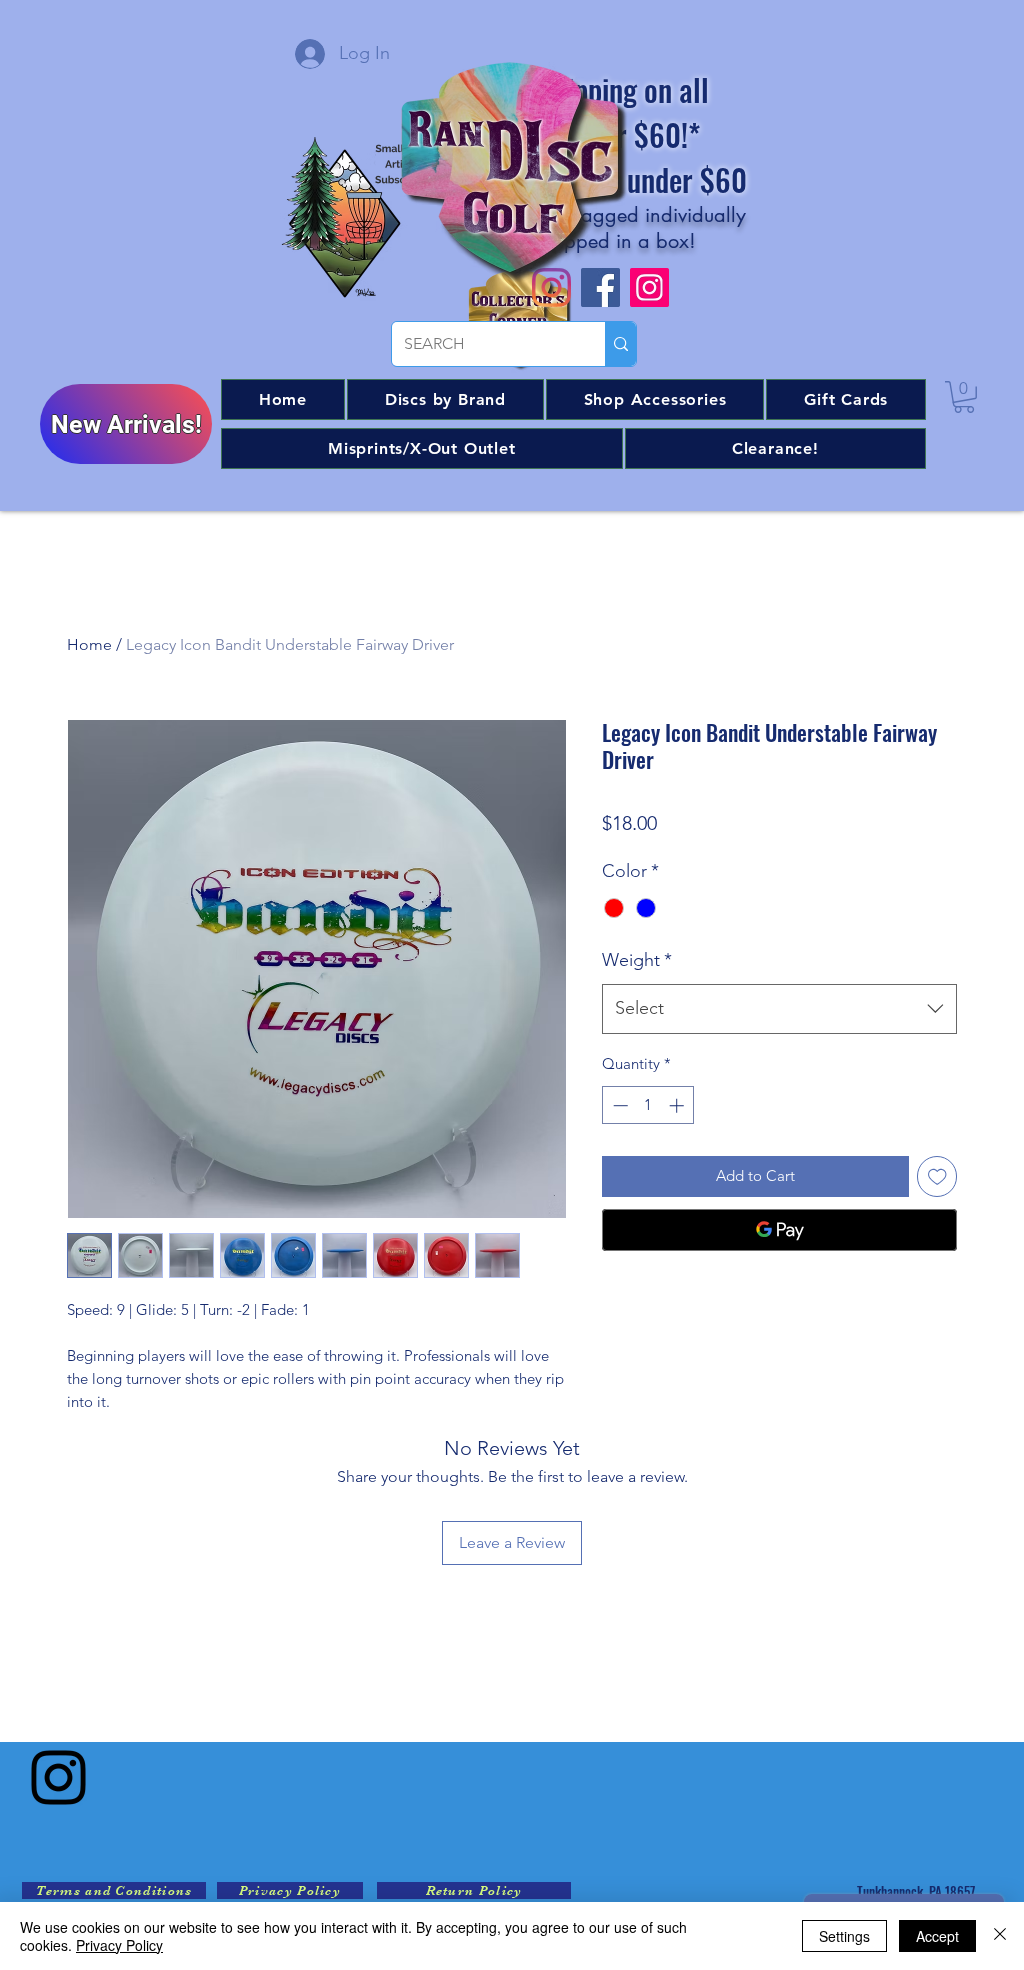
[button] (445, 399)
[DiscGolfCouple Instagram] (649, 287)
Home (89, 644)
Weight (637, 960)
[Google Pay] (779, 1230)
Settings (844, 1936)
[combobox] (779, 1009)
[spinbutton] (648, 1105)
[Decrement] (618, 1105)
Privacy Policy (119, 1945)
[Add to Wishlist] (937, 1176)
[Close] (1000, 1936)
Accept (937, 1936)
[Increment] (678, 1105)
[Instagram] (58, 1777)
